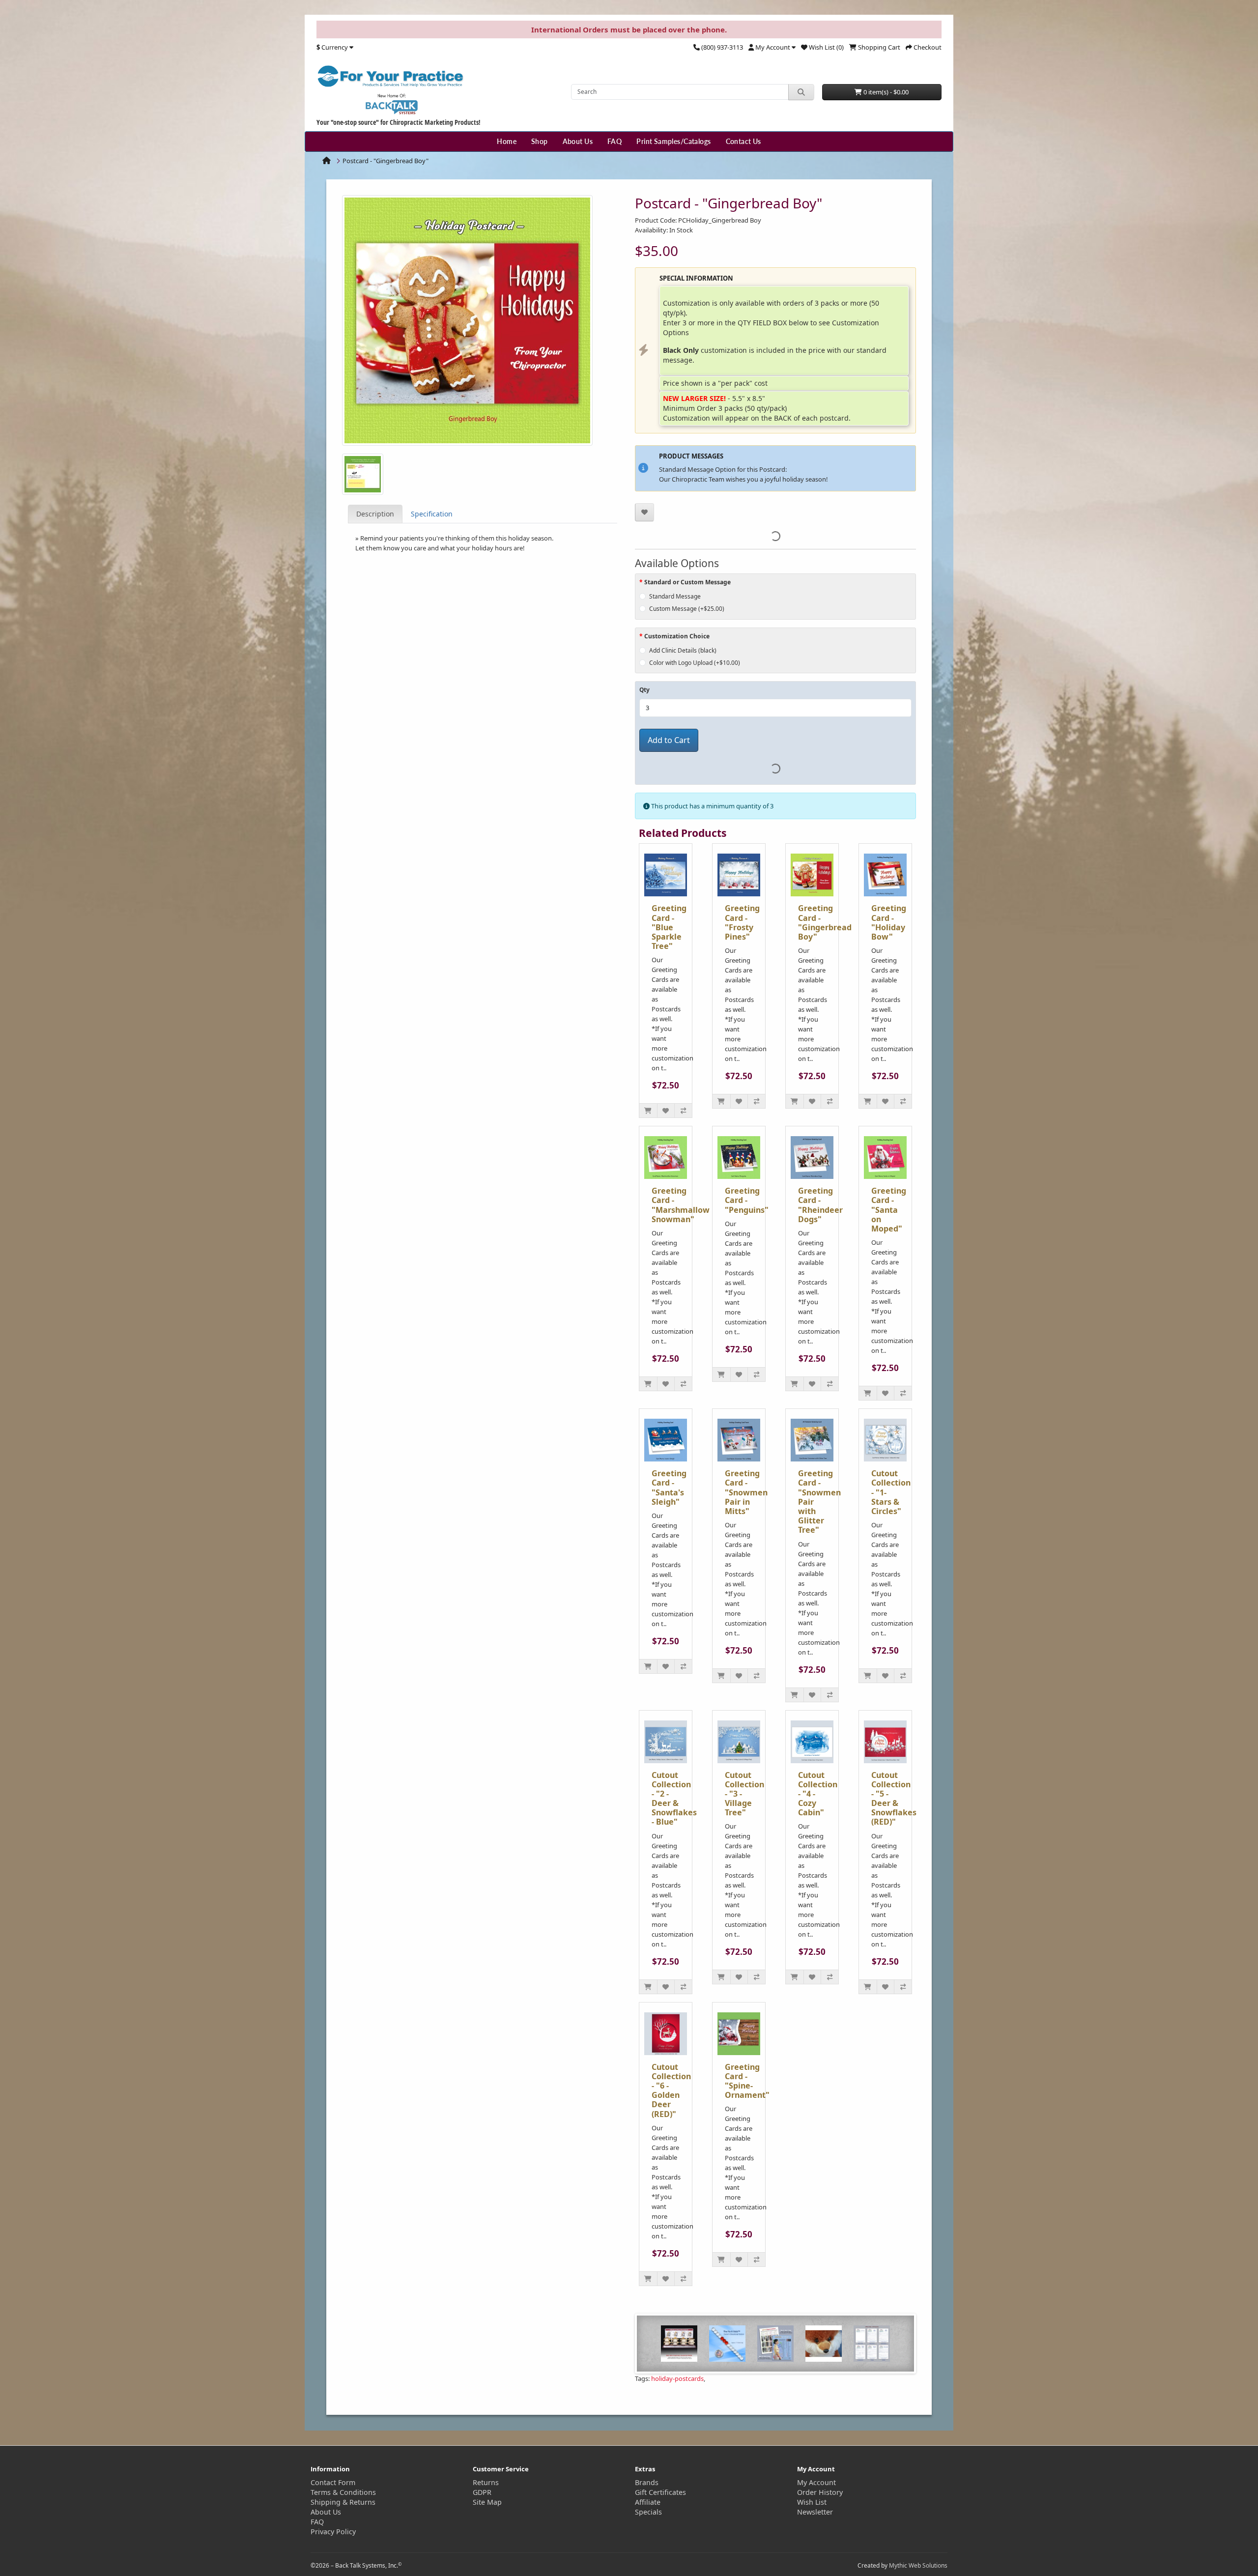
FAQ (615, 141)
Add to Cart (669, 740)
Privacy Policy (333, 2532)
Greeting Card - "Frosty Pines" (742, 922)
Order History (820, 2492)
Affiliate (648, 2502)
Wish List (812, 2502)
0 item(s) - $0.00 (885, 92)
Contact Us (743, 141)
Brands (647, 2482)
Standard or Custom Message (687, 582)
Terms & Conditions (343, 2492)
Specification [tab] (432, 514)
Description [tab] (375, 514)
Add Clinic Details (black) (683, 650)
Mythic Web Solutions (918, 2565)
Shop (540, 141)
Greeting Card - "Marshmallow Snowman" (681, 1205)
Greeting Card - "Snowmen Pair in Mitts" (746, 1492)
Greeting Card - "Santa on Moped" (889, 1210)
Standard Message (675, 596)
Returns (486, 2482)
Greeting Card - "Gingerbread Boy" (825, 922)
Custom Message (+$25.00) (687, 609)
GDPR (482, 2492)
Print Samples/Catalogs (673, 141)
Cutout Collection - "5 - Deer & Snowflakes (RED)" (894, 1799)
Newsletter (815, 2512)
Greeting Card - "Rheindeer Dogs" (820, 1205)
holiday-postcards (677, 2378)
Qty (644, 690)
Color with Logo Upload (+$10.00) (695, 663)
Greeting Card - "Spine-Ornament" (747, 2081)
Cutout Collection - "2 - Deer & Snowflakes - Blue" (674, 1799)
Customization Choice (677, 636)
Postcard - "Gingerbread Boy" (386, 161)
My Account (816, 2482)
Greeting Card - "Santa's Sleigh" (669, 1488)
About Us (578, 141)
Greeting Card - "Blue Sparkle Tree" (669, 927)
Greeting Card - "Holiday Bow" (889, 922)
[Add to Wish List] (644, 512)
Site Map (487, 2502)
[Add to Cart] (648, 1111)
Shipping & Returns (343, 2502)
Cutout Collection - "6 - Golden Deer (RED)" (671, 2090)
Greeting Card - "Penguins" (747, 1200)
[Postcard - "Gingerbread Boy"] (467, 323)
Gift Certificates (660, 2492)
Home (507, 141)
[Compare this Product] (683, 1111)
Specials (648, 2512)
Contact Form (333, 2482)
